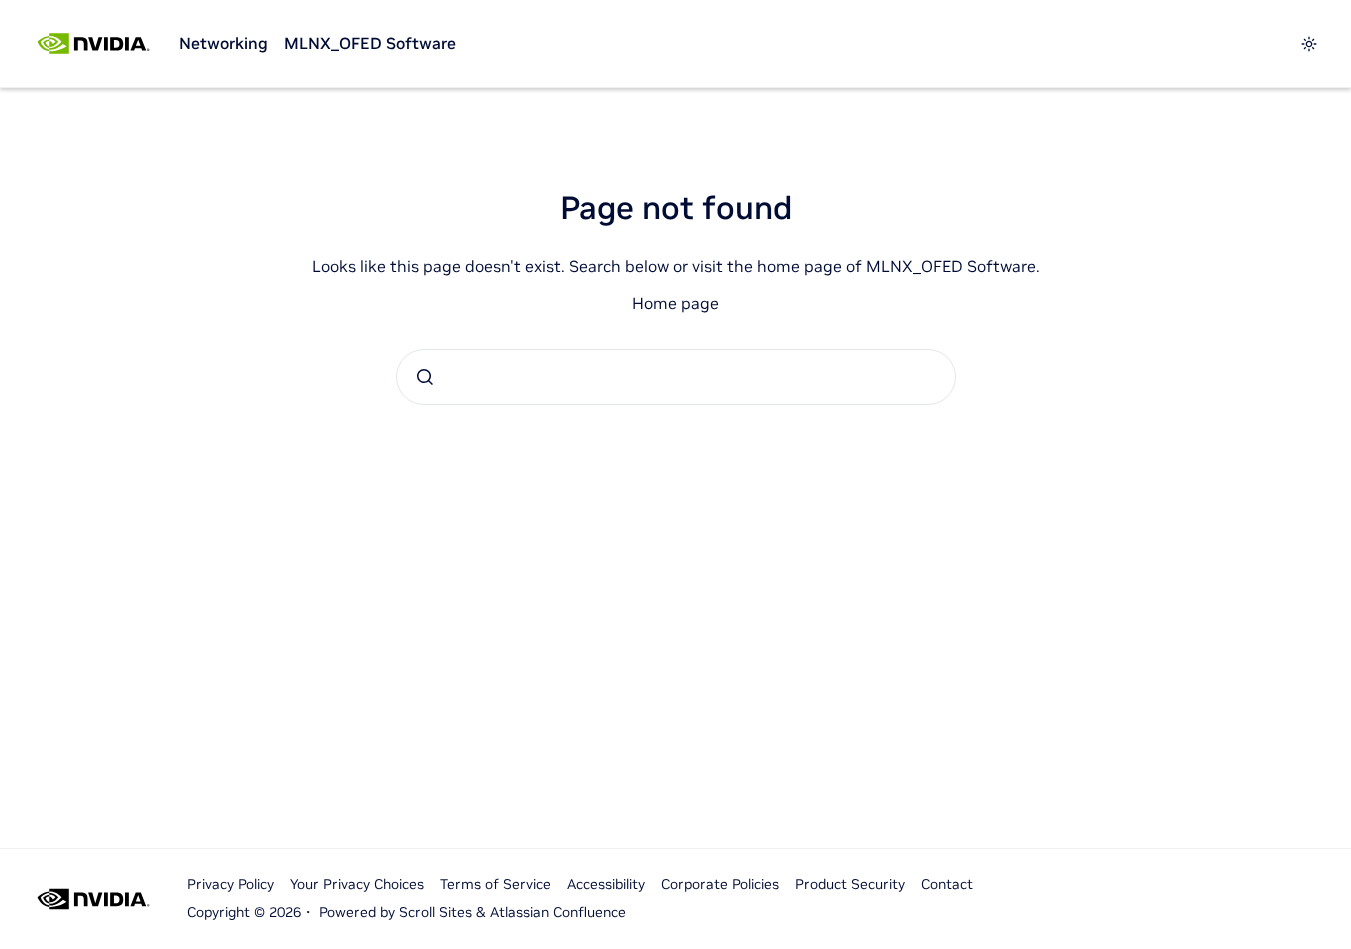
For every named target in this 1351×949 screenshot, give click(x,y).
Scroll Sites (435, 912)
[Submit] (425, 377)
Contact (947, 884)
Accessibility (606, 884)
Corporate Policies (720, 884)
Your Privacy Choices (357, 884)
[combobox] (676, 377)
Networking (223, 43)
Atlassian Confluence (558, 912)
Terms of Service (495, 884)
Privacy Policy (230, 884)
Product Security (850, 884)
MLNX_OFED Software (370, 43)
